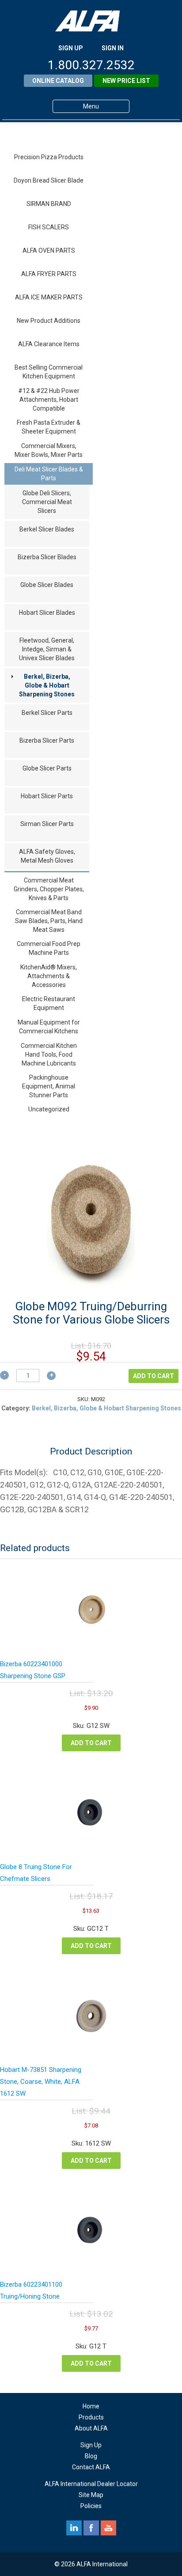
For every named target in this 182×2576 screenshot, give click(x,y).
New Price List (126, 81)
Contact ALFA (91, 2467)
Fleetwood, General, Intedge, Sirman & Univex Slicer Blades (47, 649)
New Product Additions (49, 321)
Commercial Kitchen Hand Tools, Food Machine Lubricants (49, 1054)
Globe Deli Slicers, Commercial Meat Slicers (47, 502)
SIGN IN (113, 48)
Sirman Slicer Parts (47, 824)
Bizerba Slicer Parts (47, 740)
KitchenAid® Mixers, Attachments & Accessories (49, 976)
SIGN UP (71, 48)
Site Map (91, 2495)
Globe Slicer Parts (47, 768)
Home (91, 2406)
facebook (91, 2528)
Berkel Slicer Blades (47, 529)
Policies (91, 2506)
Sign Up (91, 2445)
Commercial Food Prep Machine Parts (49, 948)
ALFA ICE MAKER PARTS (49, 297)
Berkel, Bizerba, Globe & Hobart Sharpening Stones (47, 685)
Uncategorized (49, 1109)
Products (91, 2417)
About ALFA (91, 2428)
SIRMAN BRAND (49, 204)
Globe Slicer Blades (47, 585)
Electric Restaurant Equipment (49, 1003)
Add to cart (154, 1376)
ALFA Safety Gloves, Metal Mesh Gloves (47, 856)
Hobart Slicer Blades (47, 613)
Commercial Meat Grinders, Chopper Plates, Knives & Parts (49, 889)
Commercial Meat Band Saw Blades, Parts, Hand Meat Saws (49, 921)
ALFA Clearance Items (49, 344)
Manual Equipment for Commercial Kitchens (49, 1027)
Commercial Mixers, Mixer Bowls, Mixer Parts (49, 450)
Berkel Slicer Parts (47, 713)
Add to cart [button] (91, 1743)
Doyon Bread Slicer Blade (49, 180)
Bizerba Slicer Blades (47, 557)
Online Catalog (58, 81)
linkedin (74, 2528)
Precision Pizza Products (49, 157)
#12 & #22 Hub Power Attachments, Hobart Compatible (49, 400)
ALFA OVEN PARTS (49, 250)
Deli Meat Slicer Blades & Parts (49, 474)
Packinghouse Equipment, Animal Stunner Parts (49, 1086)
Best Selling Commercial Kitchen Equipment (49, 372)
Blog (91, 2456)
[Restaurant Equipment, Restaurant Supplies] (91, 21)
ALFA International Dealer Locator (91, 2484)
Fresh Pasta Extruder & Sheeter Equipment (49, 427)
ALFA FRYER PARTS (49, 274)
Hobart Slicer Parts (47, 796)
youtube (108, 2528)
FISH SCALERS (49, 227)
